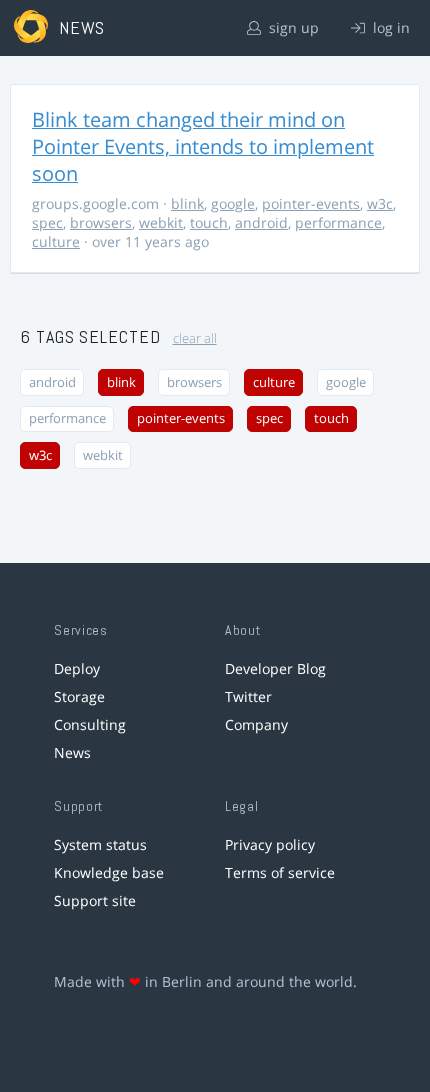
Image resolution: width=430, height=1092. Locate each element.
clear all (195, 338)
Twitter (248, 696)
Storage (79, 696)
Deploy (77, 668)
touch (209, 222)
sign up (292, 27)
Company (256, 724)
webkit (161, 222)
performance (338, 222)
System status (100, 844)
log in (389, 27)
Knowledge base (109, 872)
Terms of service (280, 872)
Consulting (90, 724)
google (233, 203)
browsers (101, 222)
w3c (380, 203)
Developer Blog (275, 668)
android (261, 222)
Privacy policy (270, 844)
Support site (95, 900)
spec (47, 222)
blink (187, 203)
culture (56, 241)
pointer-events (311, 203)
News (72, 752)
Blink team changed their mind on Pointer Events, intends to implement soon (203, 146)
